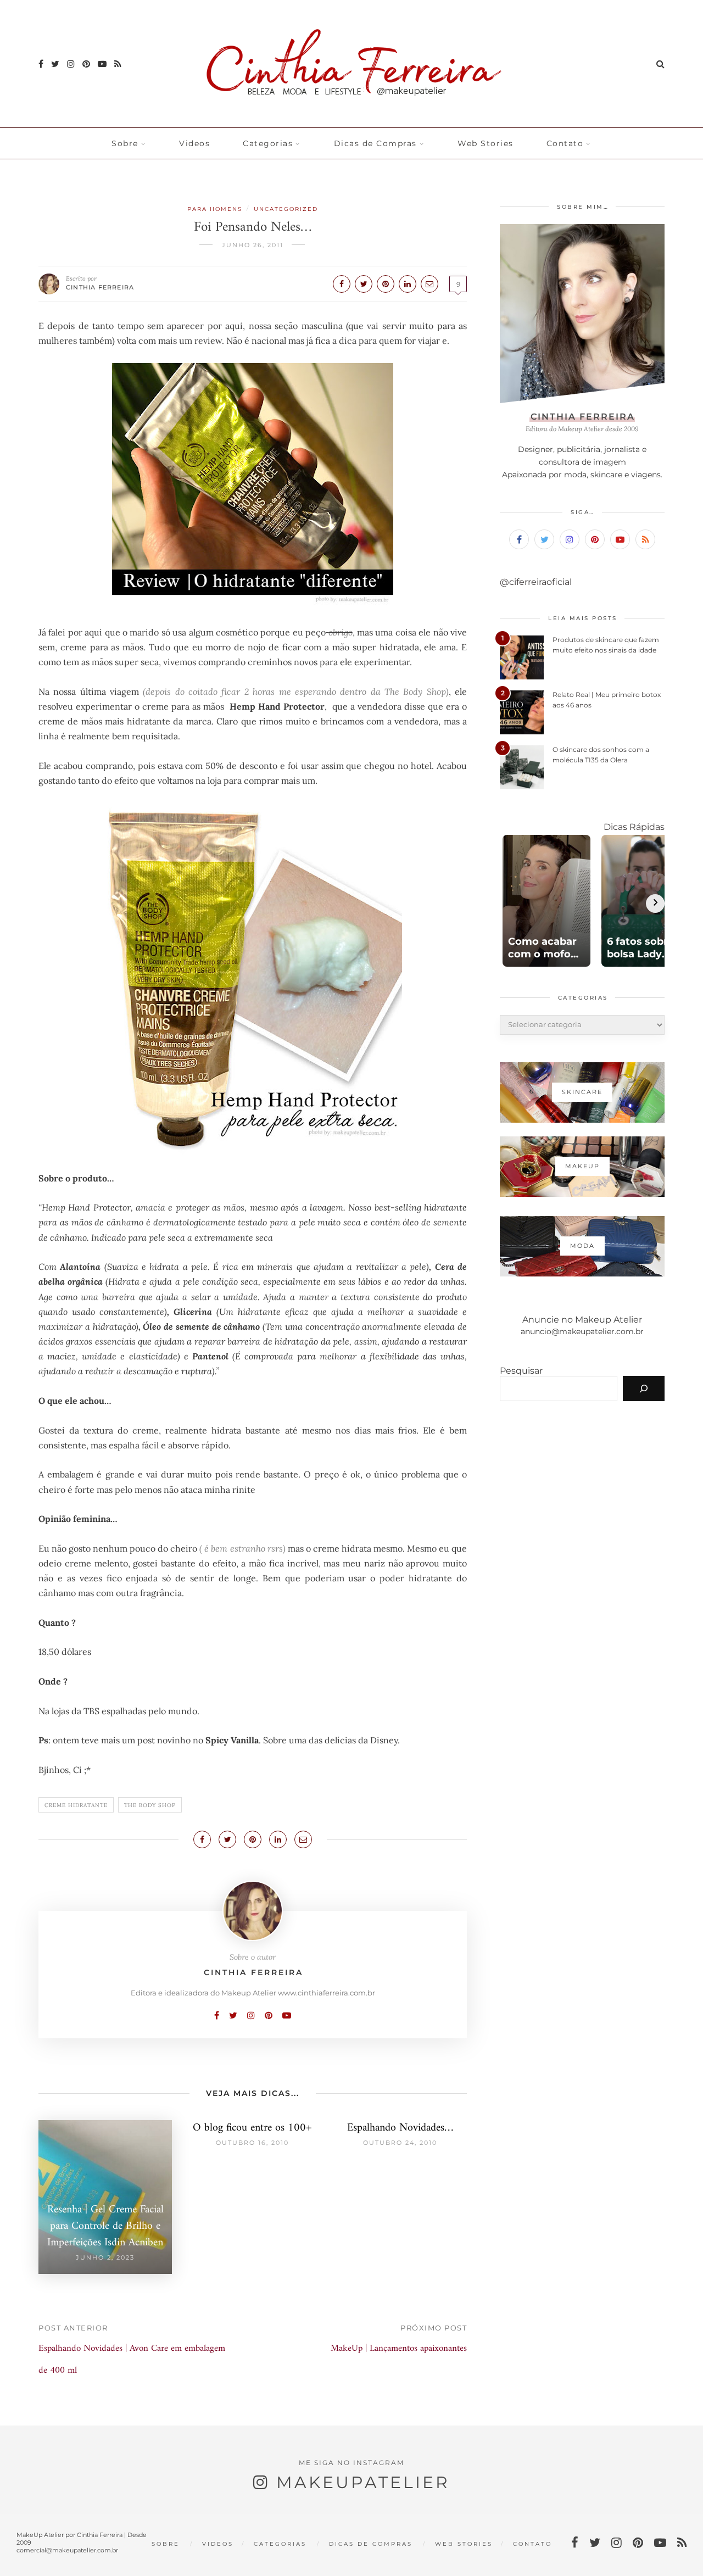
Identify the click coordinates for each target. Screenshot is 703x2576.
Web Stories (486, 143)
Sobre (125, 143)
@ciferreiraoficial (536, 582)
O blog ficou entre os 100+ (252, 2128)
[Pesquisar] (644, 1389)
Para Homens (215, 209)
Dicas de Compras (375, 143)
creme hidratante (76, 1805)
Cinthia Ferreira (100, 287)
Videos (194, 143)
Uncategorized (286, 209)
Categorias (268, 143)
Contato (565, 143)
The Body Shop (150, 1805)
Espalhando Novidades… (400, 2128)
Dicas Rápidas (634, 827)
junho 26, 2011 (253, 245)
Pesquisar (521, 1371)
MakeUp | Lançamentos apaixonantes (399, 2349)
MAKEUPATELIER (363, 2482)
